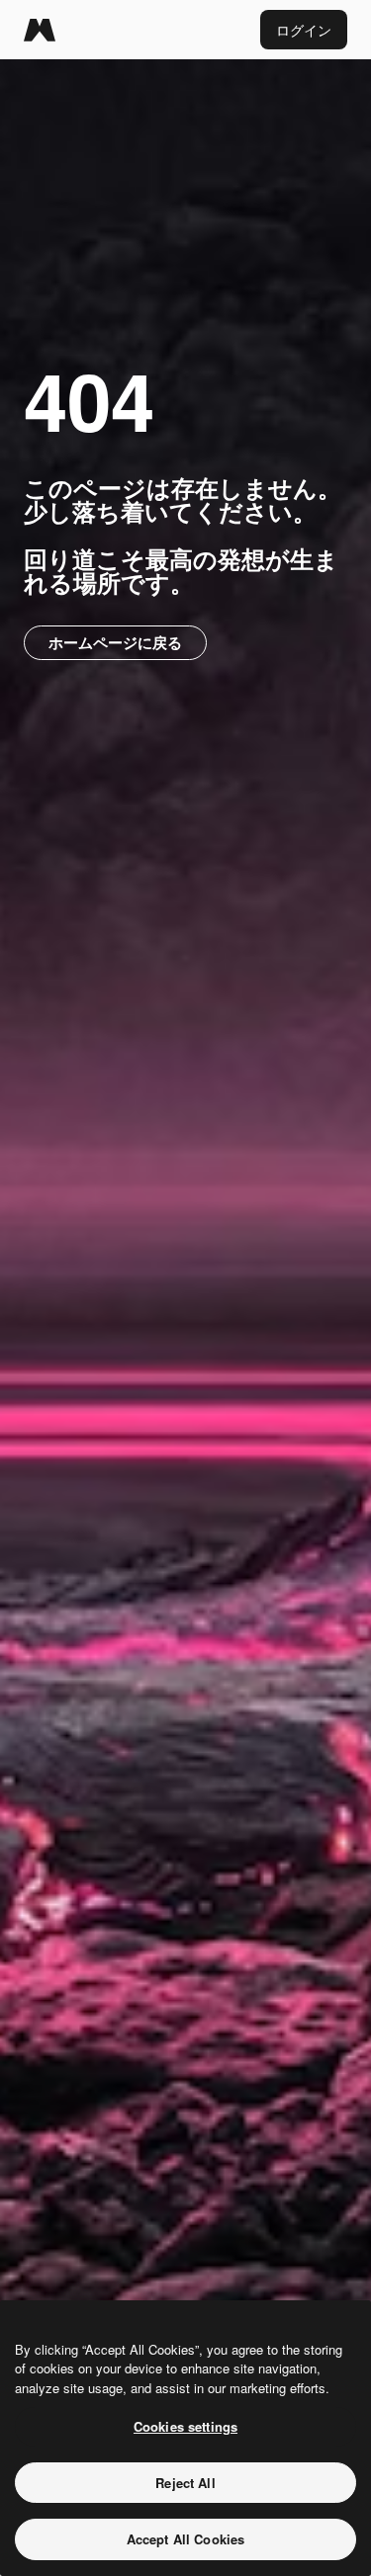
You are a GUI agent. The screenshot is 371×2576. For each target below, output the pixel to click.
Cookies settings (185, 2426)
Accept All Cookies (185, 2539)
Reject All (185, 2483)
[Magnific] (40, 30)
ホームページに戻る (115, 642)
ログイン (304, 30)
